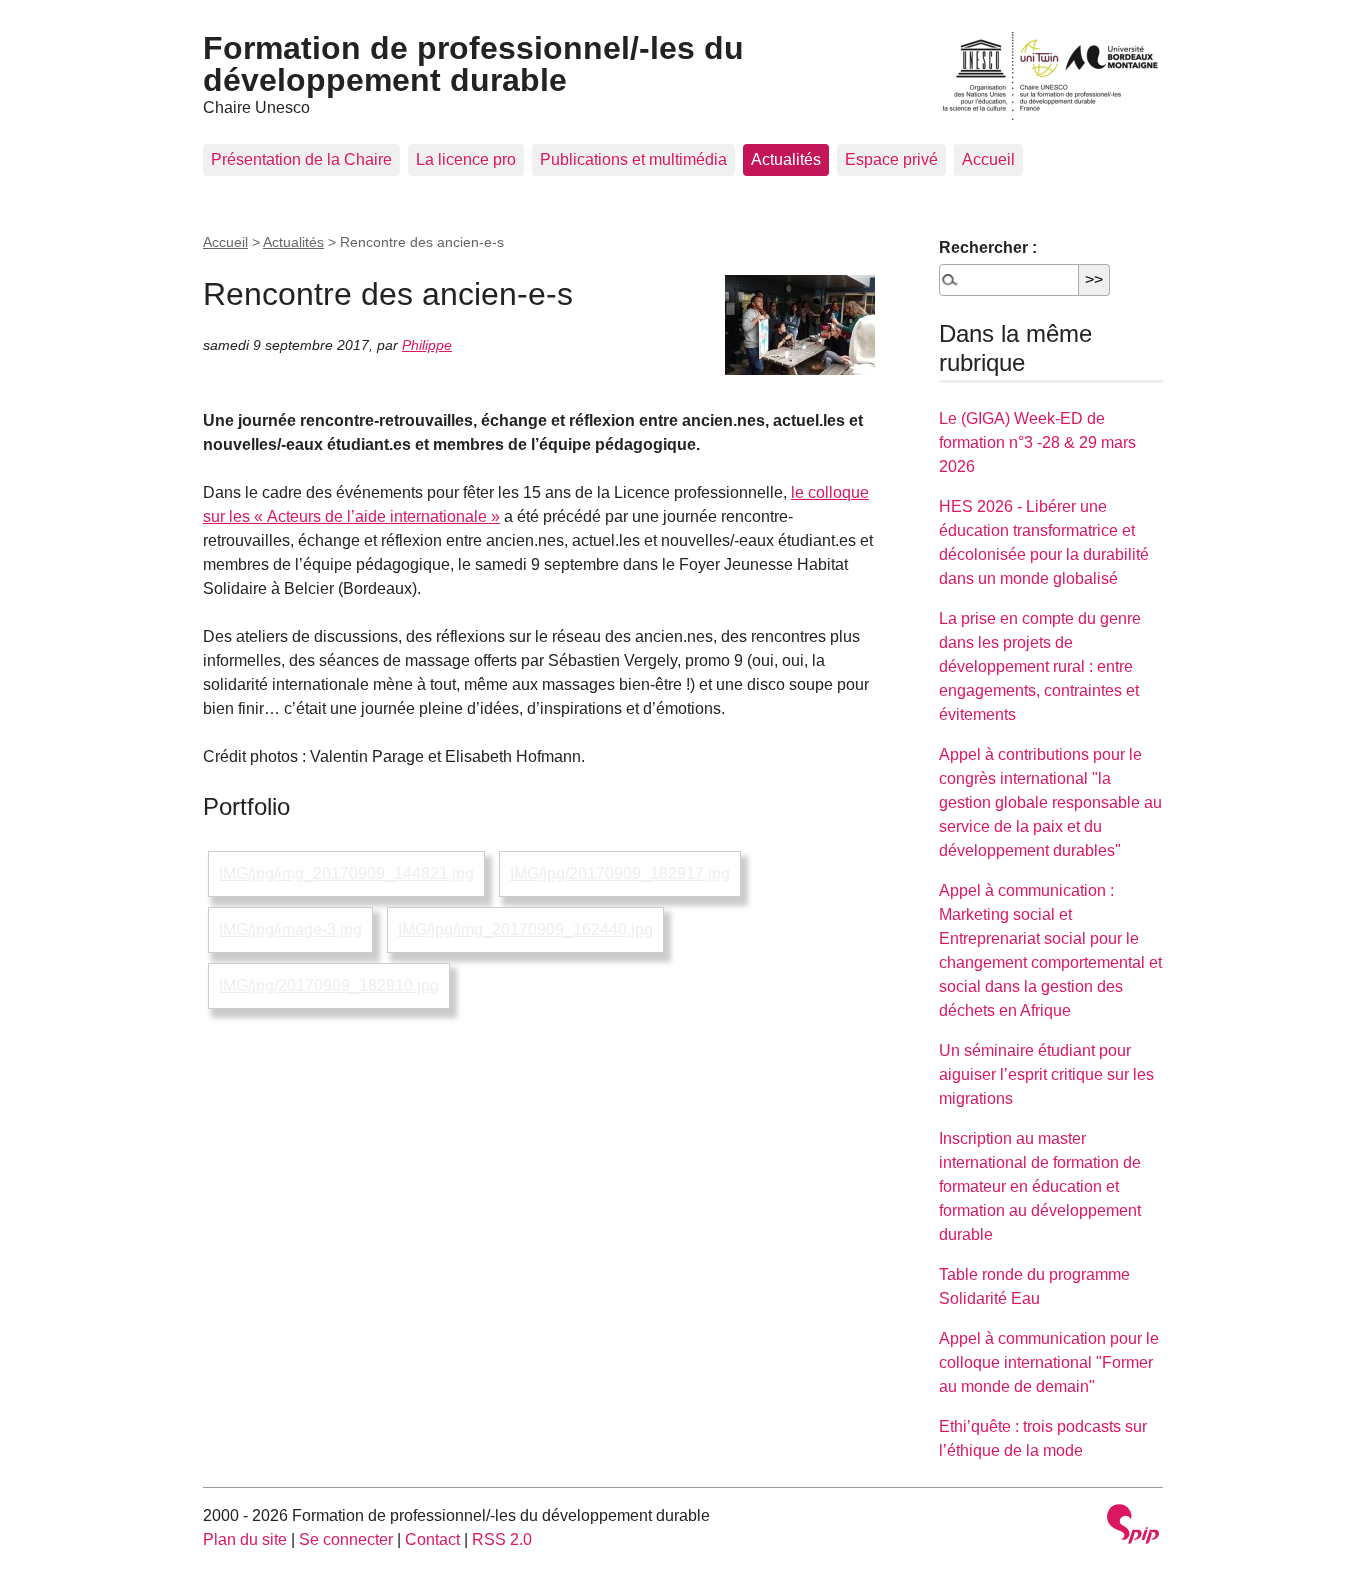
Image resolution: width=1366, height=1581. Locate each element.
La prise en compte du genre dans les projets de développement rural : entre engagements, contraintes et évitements (1040, 666)
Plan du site (245, 1539)
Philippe (427, 345)
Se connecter (346, 1539)
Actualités (786, 159)
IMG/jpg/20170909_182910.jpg (329, 985)
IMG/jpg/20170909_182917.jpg (620, 873)
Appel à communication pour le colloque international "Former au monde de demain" (1049, 1362)
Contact (432, 1539)
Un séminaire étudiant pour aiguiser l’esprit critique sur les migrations (1046, 1074)
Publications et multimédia (633, 159)
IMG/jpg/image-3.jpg (290, 929)
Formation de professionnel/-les (473, 64)
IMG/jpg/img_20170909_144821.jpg (346, 873)
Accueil (988, 159)
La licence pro (466, 159)
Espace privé (891, 159)
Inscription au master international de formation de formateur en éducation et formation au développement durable (1040, 1186)
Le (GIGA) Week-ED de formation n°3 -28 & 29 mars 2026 (1037, 442)
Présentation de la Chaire (301, 159)
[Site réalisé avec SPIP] (1133, 1526)
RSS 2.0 (502, 1539)
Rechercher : (988, 247)
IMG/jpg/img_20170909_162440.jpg (525, 929)
